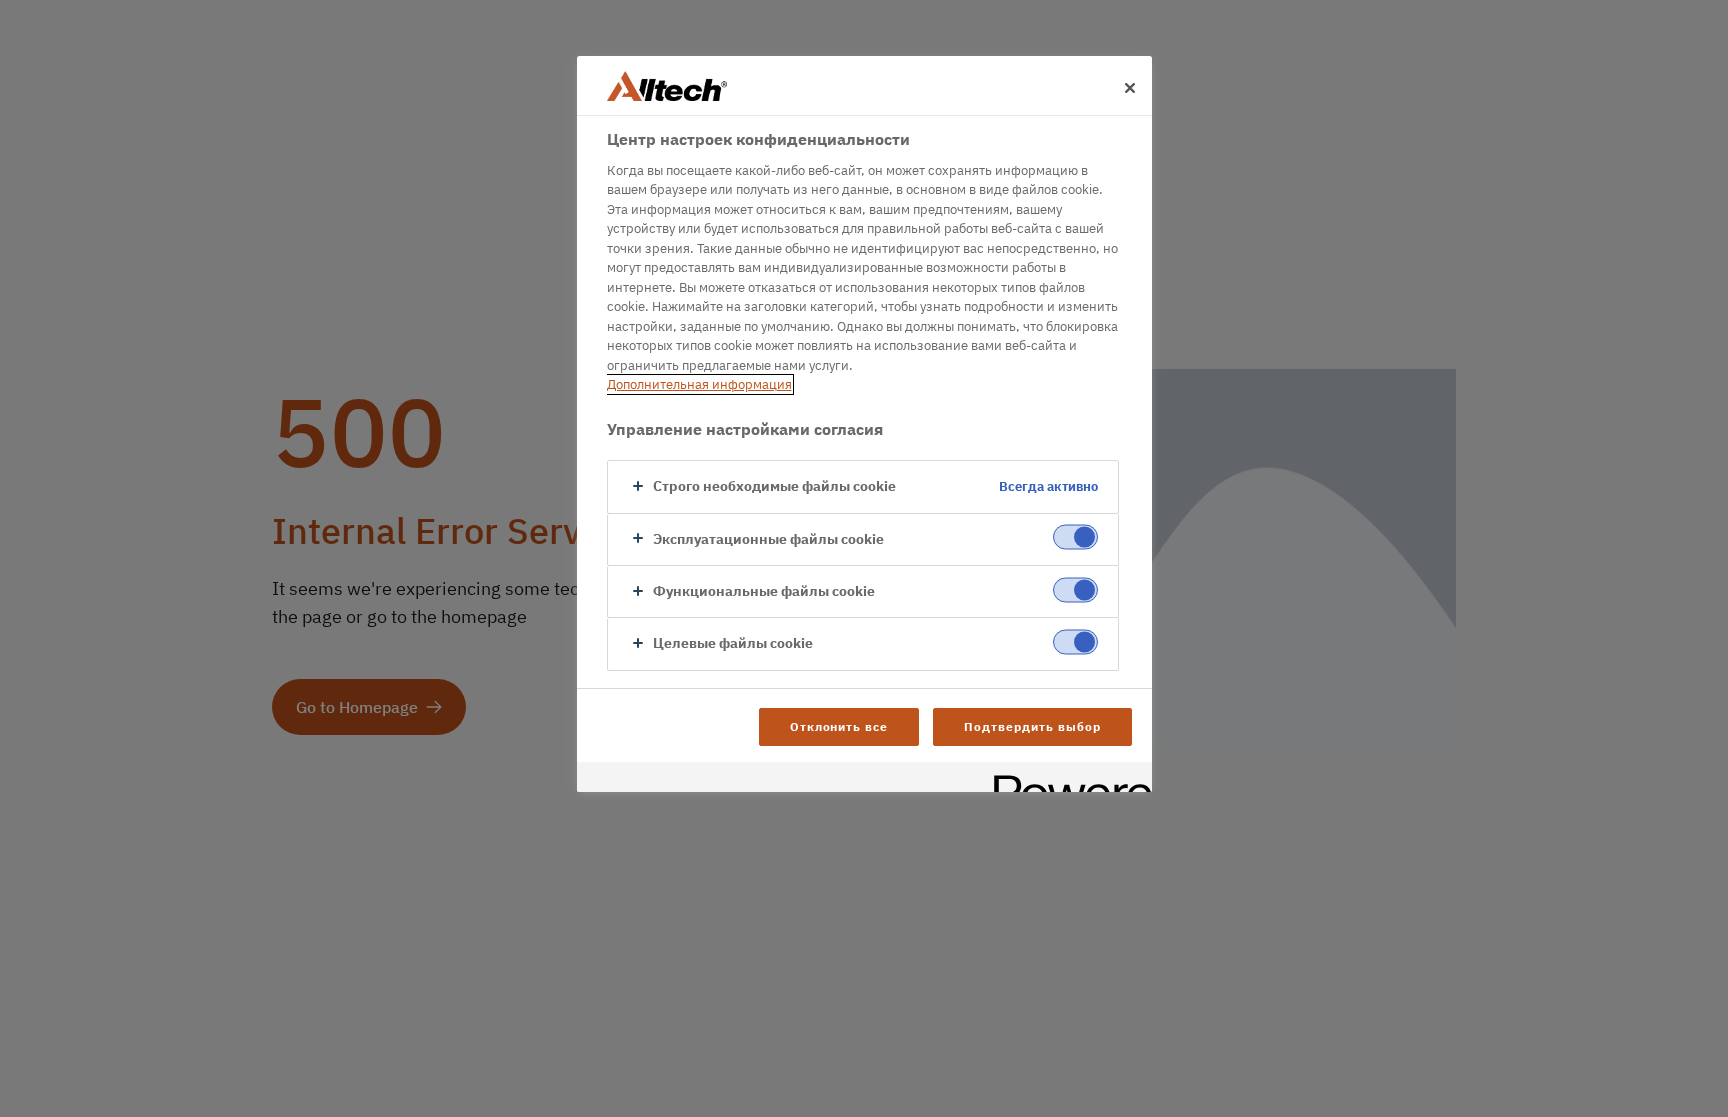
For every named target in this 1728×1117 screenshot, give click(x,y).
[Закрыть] (1130, 88)
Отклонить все (839, 726)
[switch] (1075, 537)
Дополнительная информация (699, 384)
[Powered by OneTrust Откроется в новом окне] (1066, 779)
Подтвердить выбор (1032, 726)
